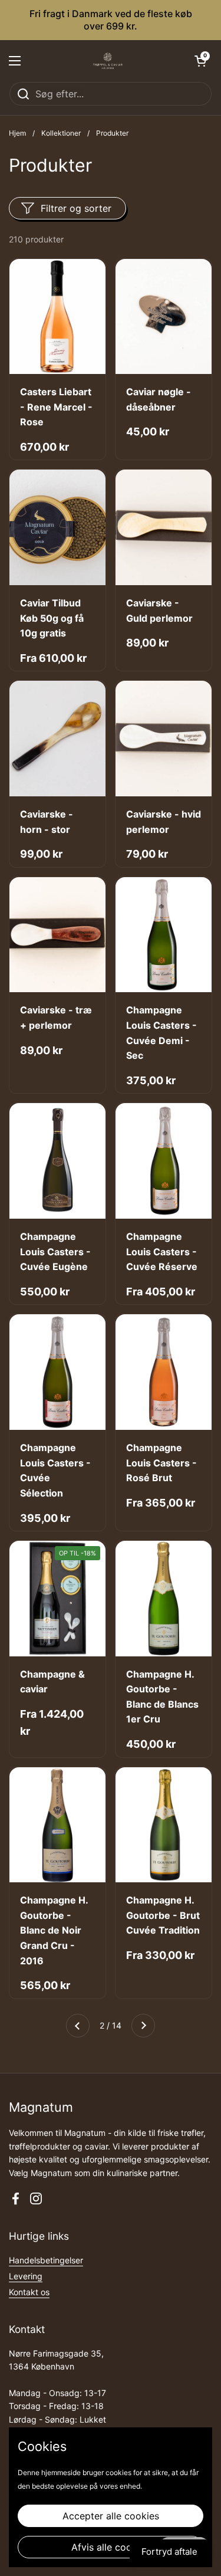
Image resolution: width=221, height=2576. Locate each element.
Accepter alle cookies (111, 2516)
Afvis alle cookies (111, 2547)
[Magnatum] (108, 61)
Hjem (17, 133)
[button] (200, 61)
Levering (26, 2276)
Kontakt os (29, 2292)
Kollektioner (61, 133)
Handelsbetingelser (46, 2260)
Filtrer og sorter (76, 208)
